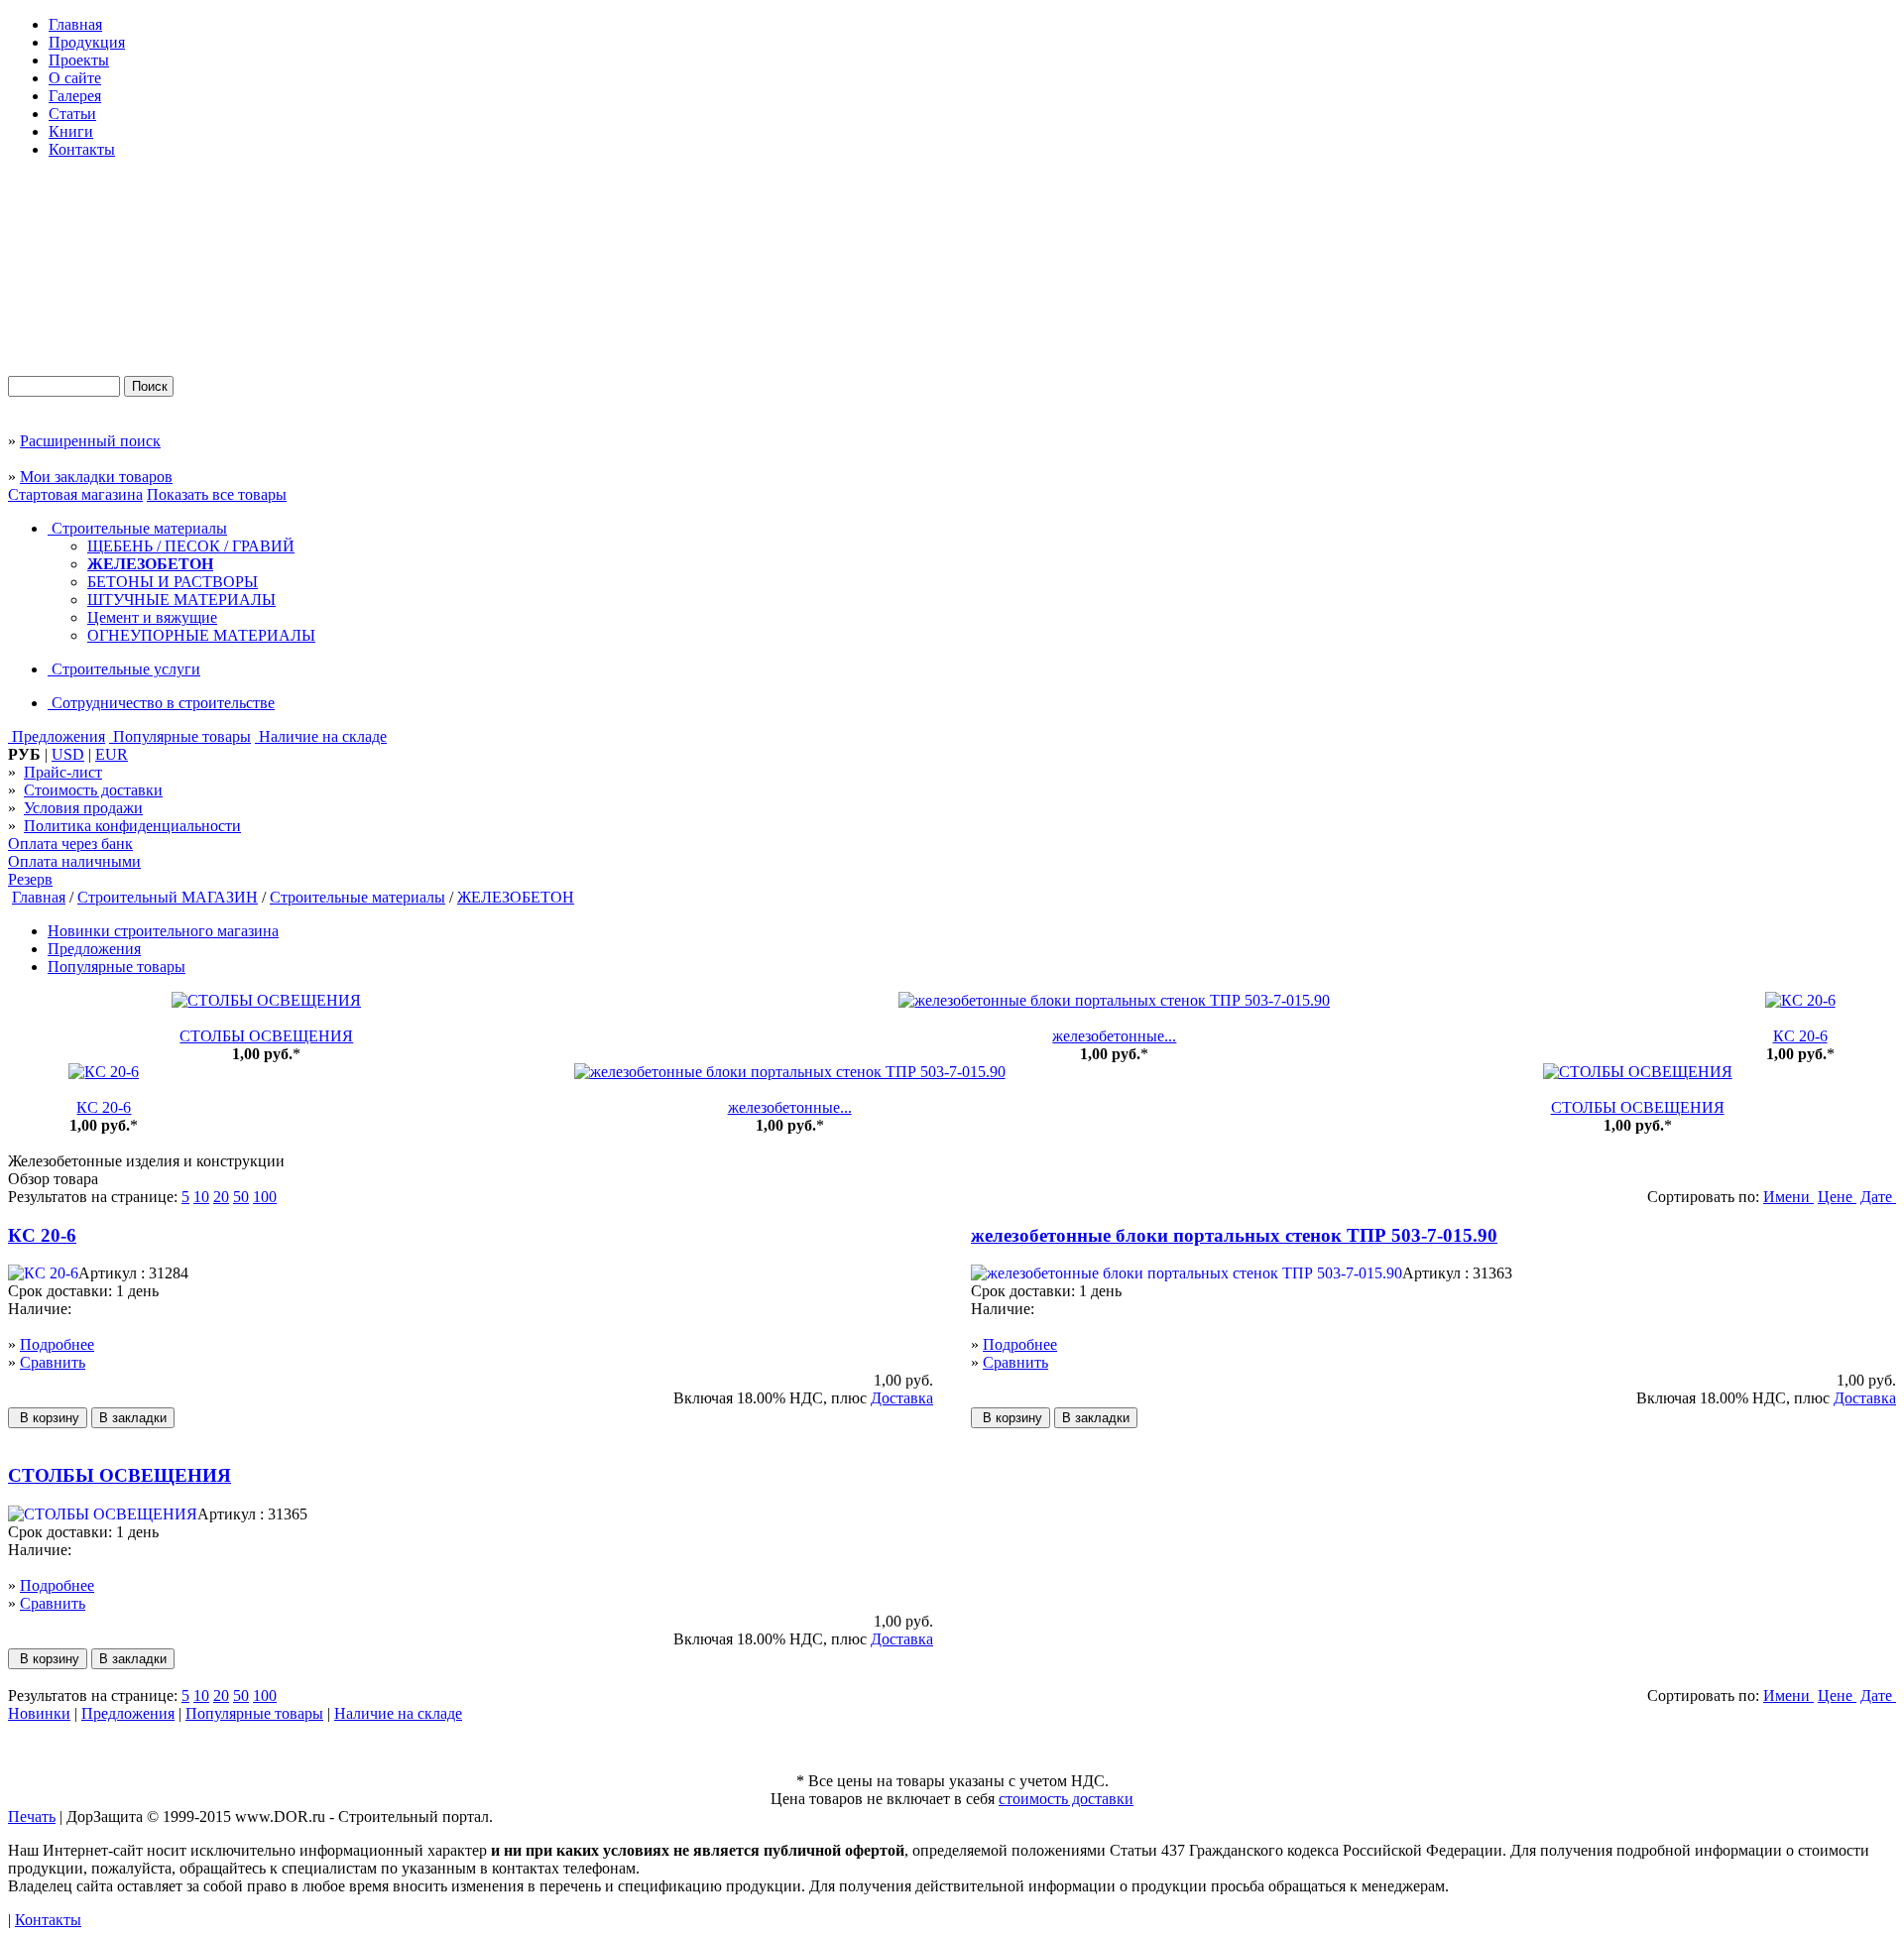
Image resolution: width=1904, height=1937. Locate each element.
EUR (112, 754)
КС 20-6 (1800, 1036)
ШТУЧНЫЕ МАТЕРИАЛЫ (181, 600)
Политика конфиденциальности (132, 826)
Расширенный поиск (90, 441)
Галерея (75, 96)
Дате (1878, 1197)
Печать (32, 1816)
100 (265, 1197)
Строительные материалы (137, 528)
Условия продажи (83, 808)
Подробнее (57, 1344)
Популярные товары (180, 736)
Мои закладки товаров (96, 477)
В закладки (133, 1418)
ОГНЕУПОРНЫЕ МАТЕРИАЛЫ (201, 635)
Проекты (79, 60)
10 (201, 1197)
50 (241, 1197)
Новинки (39, 1713)
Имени (1788, 1197)
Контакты (82, 149)
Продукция (87, 42)
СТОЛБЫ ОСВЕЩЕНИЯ (266, 1036)
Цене (1837, 1197)
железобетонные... (1114, 1036)
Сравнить (53, 1362)
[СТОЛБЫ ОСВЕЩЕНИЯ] (266, 1000)
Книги (71, 131)
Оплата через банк (70, 844)
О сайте (75, 78)
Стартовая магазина (75, 494)
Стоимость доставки (93, 790)
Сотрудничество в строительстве (161, 703)
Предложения (57, 736)
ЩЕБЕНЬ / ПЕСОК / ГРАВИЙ (191, 546)
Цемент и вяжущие (152, 617)
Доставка (902, 1398)
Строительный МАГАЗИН (168, 897)
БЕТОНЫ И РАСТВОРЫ (173, 582)
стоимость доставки (1066, 1799)
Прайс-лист (63, 772)
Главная (75, 24)
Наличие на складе (321, 736)
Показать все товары (217, 494)
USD (68, 754)
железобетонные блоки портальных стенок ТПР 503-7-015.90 (1234, 1235)
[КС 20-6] (1800, 1000)
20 (221, 1197)
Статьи (72, 114)
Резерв (30, 879)
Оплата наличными (74, 861)
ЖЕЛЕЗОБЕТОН (150, 564)
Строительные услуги (124, 669)
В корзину (48, 1418)
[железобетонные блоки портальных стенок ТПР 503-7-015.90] (1114, 1000)
